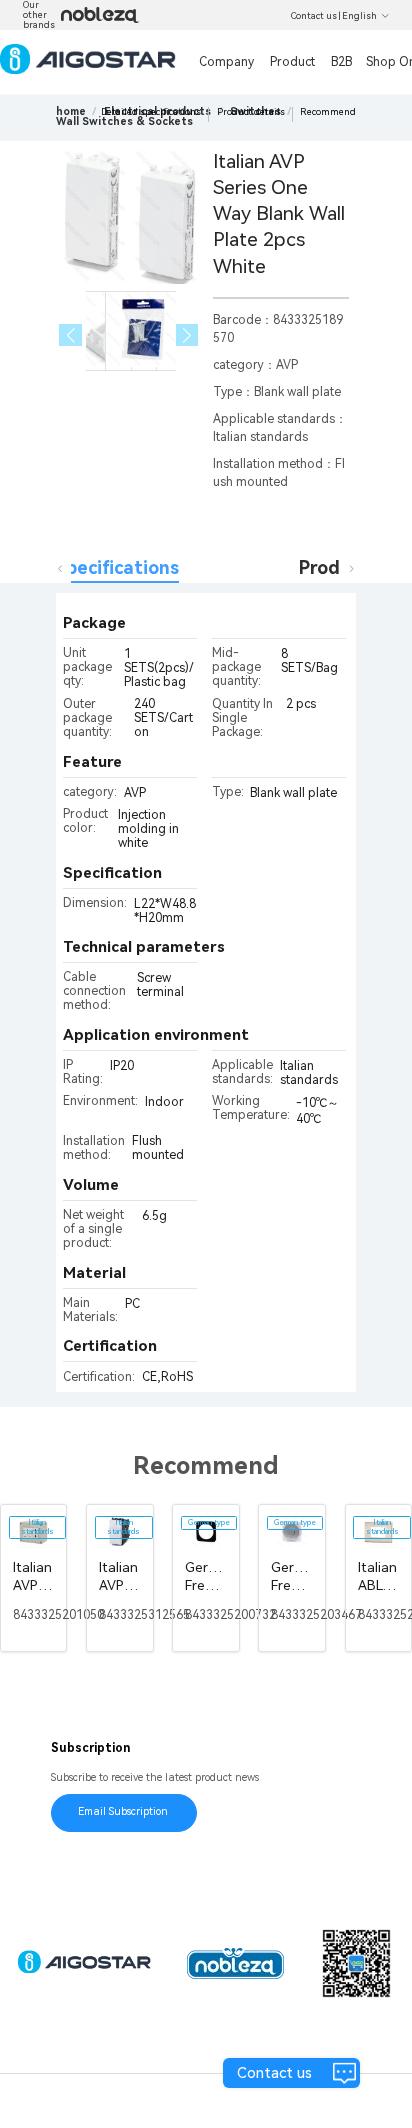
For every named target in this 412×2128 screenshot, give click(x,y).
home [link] (71, 111)
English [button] (359, 16)
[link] (124, 121)
